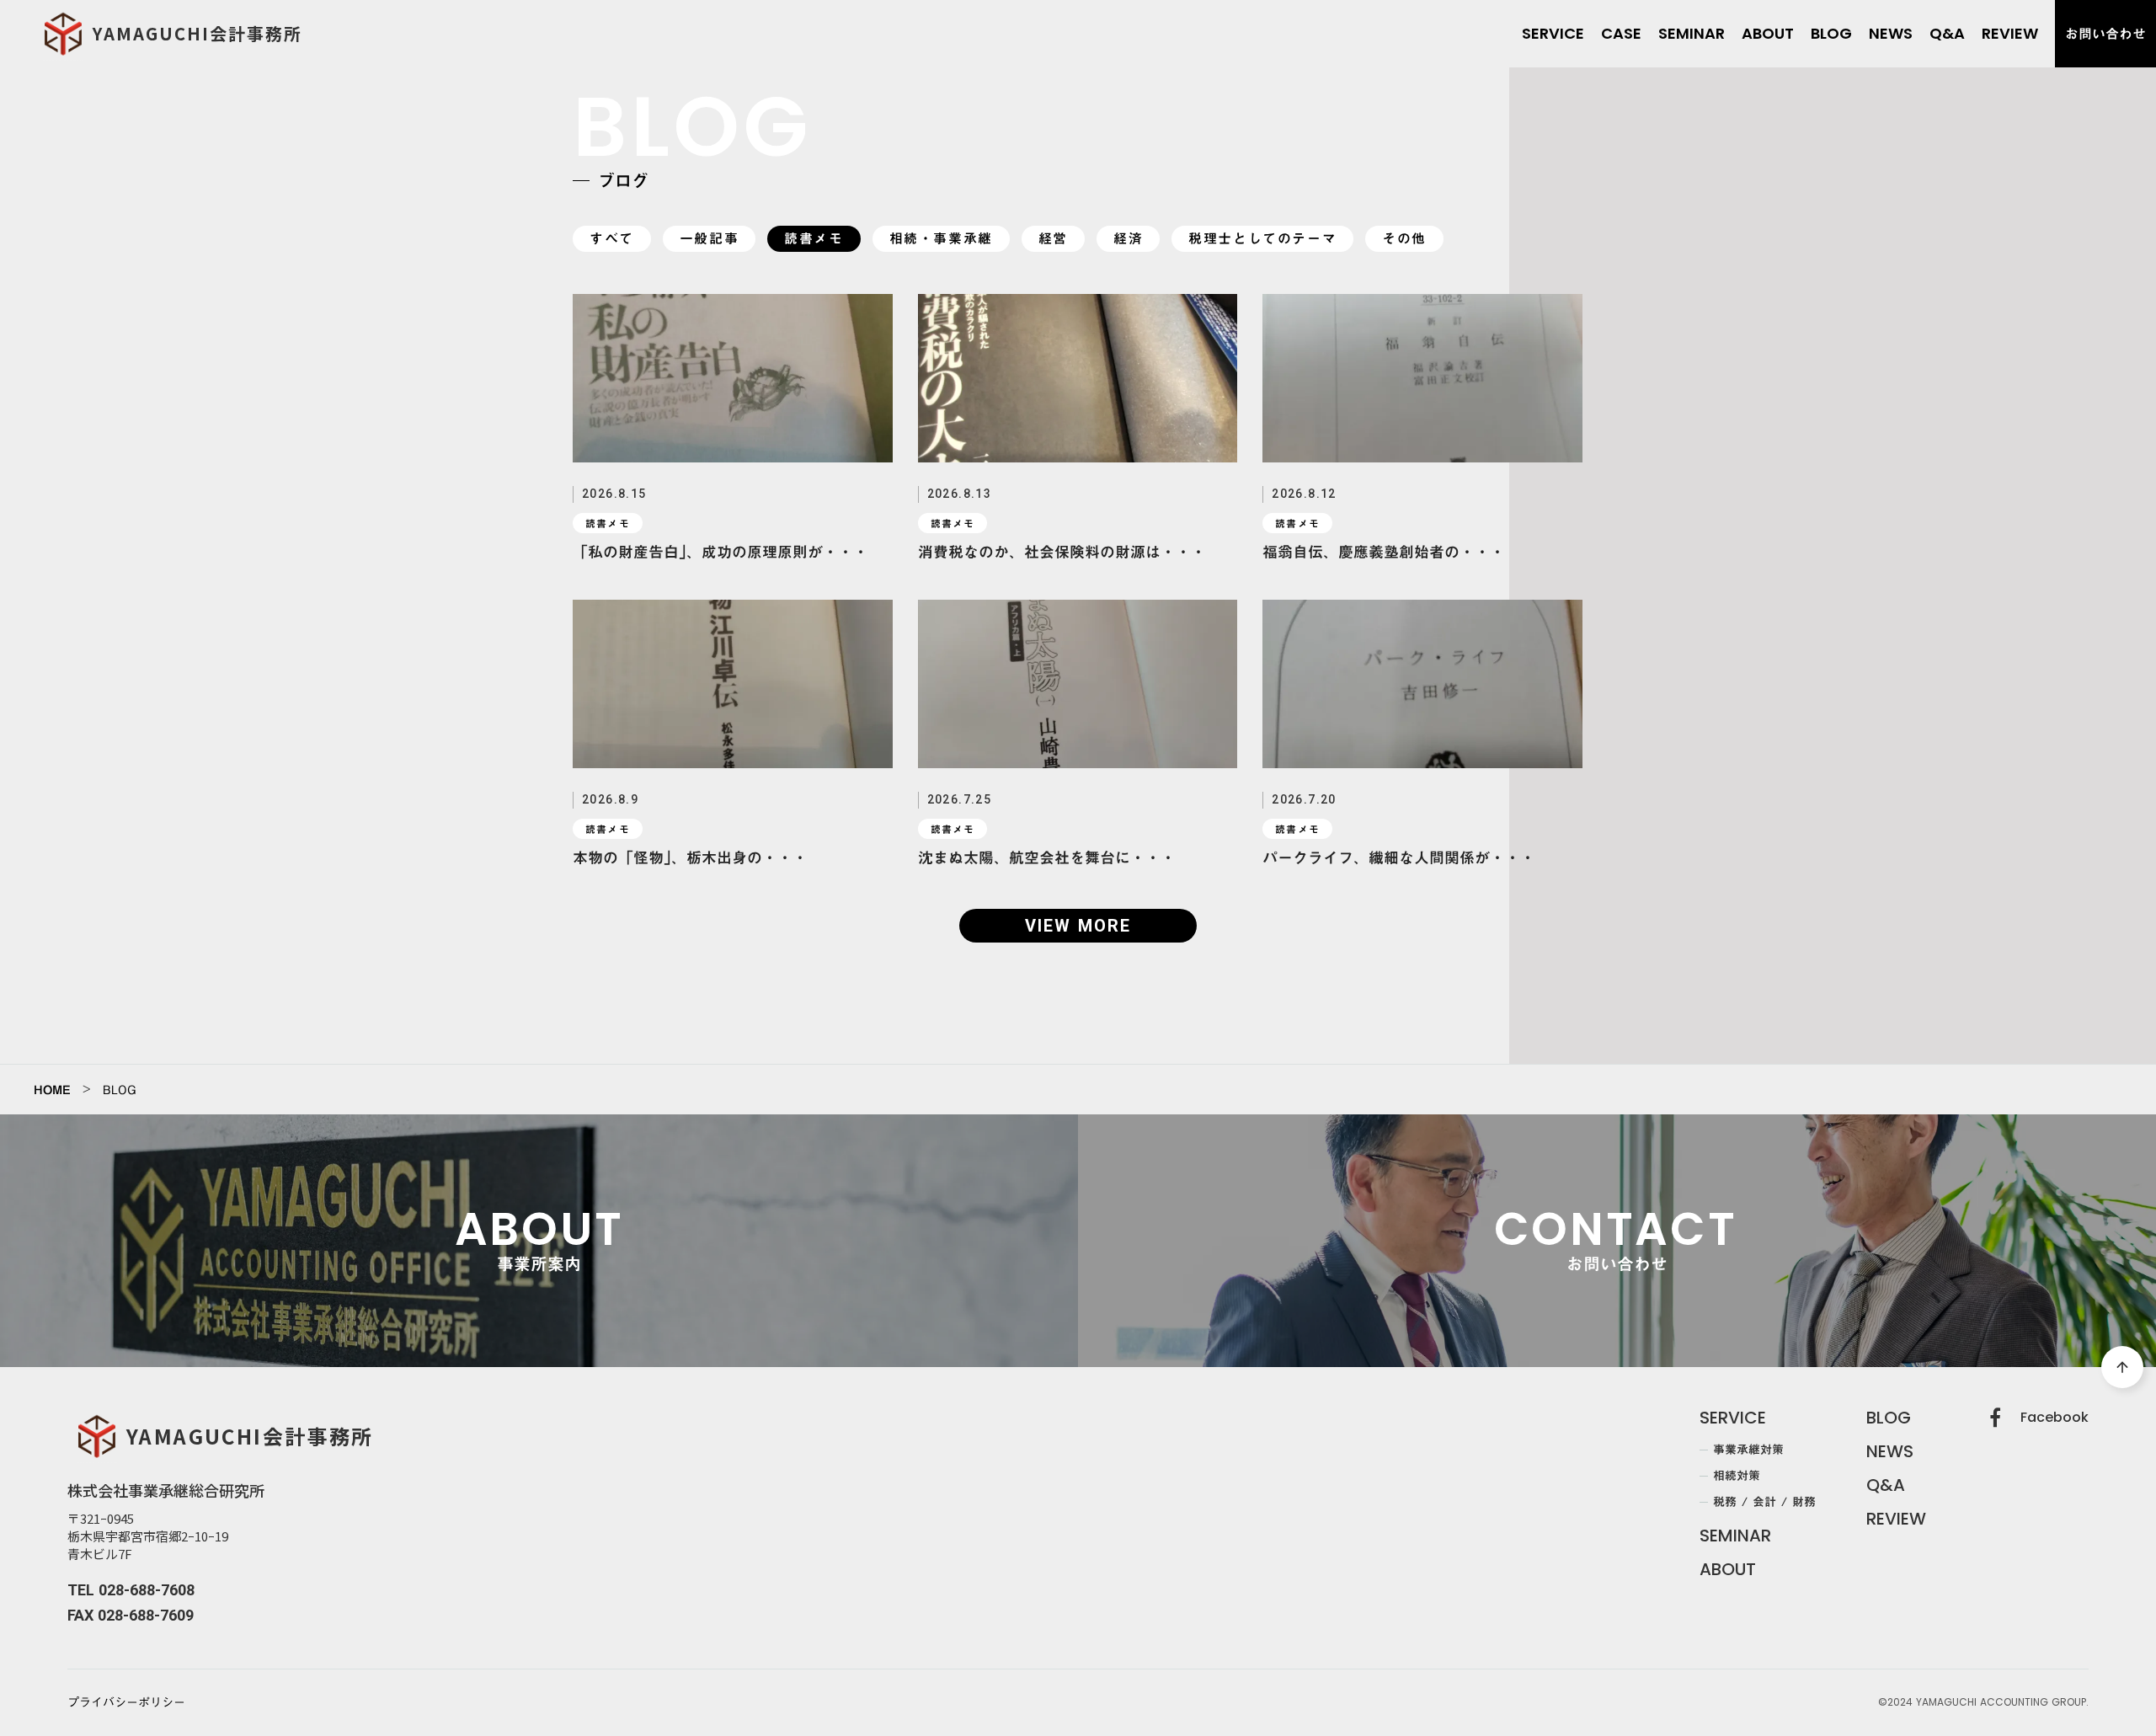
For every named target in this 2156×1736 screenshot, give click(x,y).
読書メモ (814, 239)
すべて (612, 239)
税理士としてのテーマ (1262, 239)
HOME (52, 1090)
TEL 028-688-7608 (131, 1590)
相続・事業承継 (941, 239)
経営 (1053, 239)
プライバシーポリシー (126, 1703)
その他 (1404, 239)
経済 (1128, 239)
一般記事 (709, 239)
